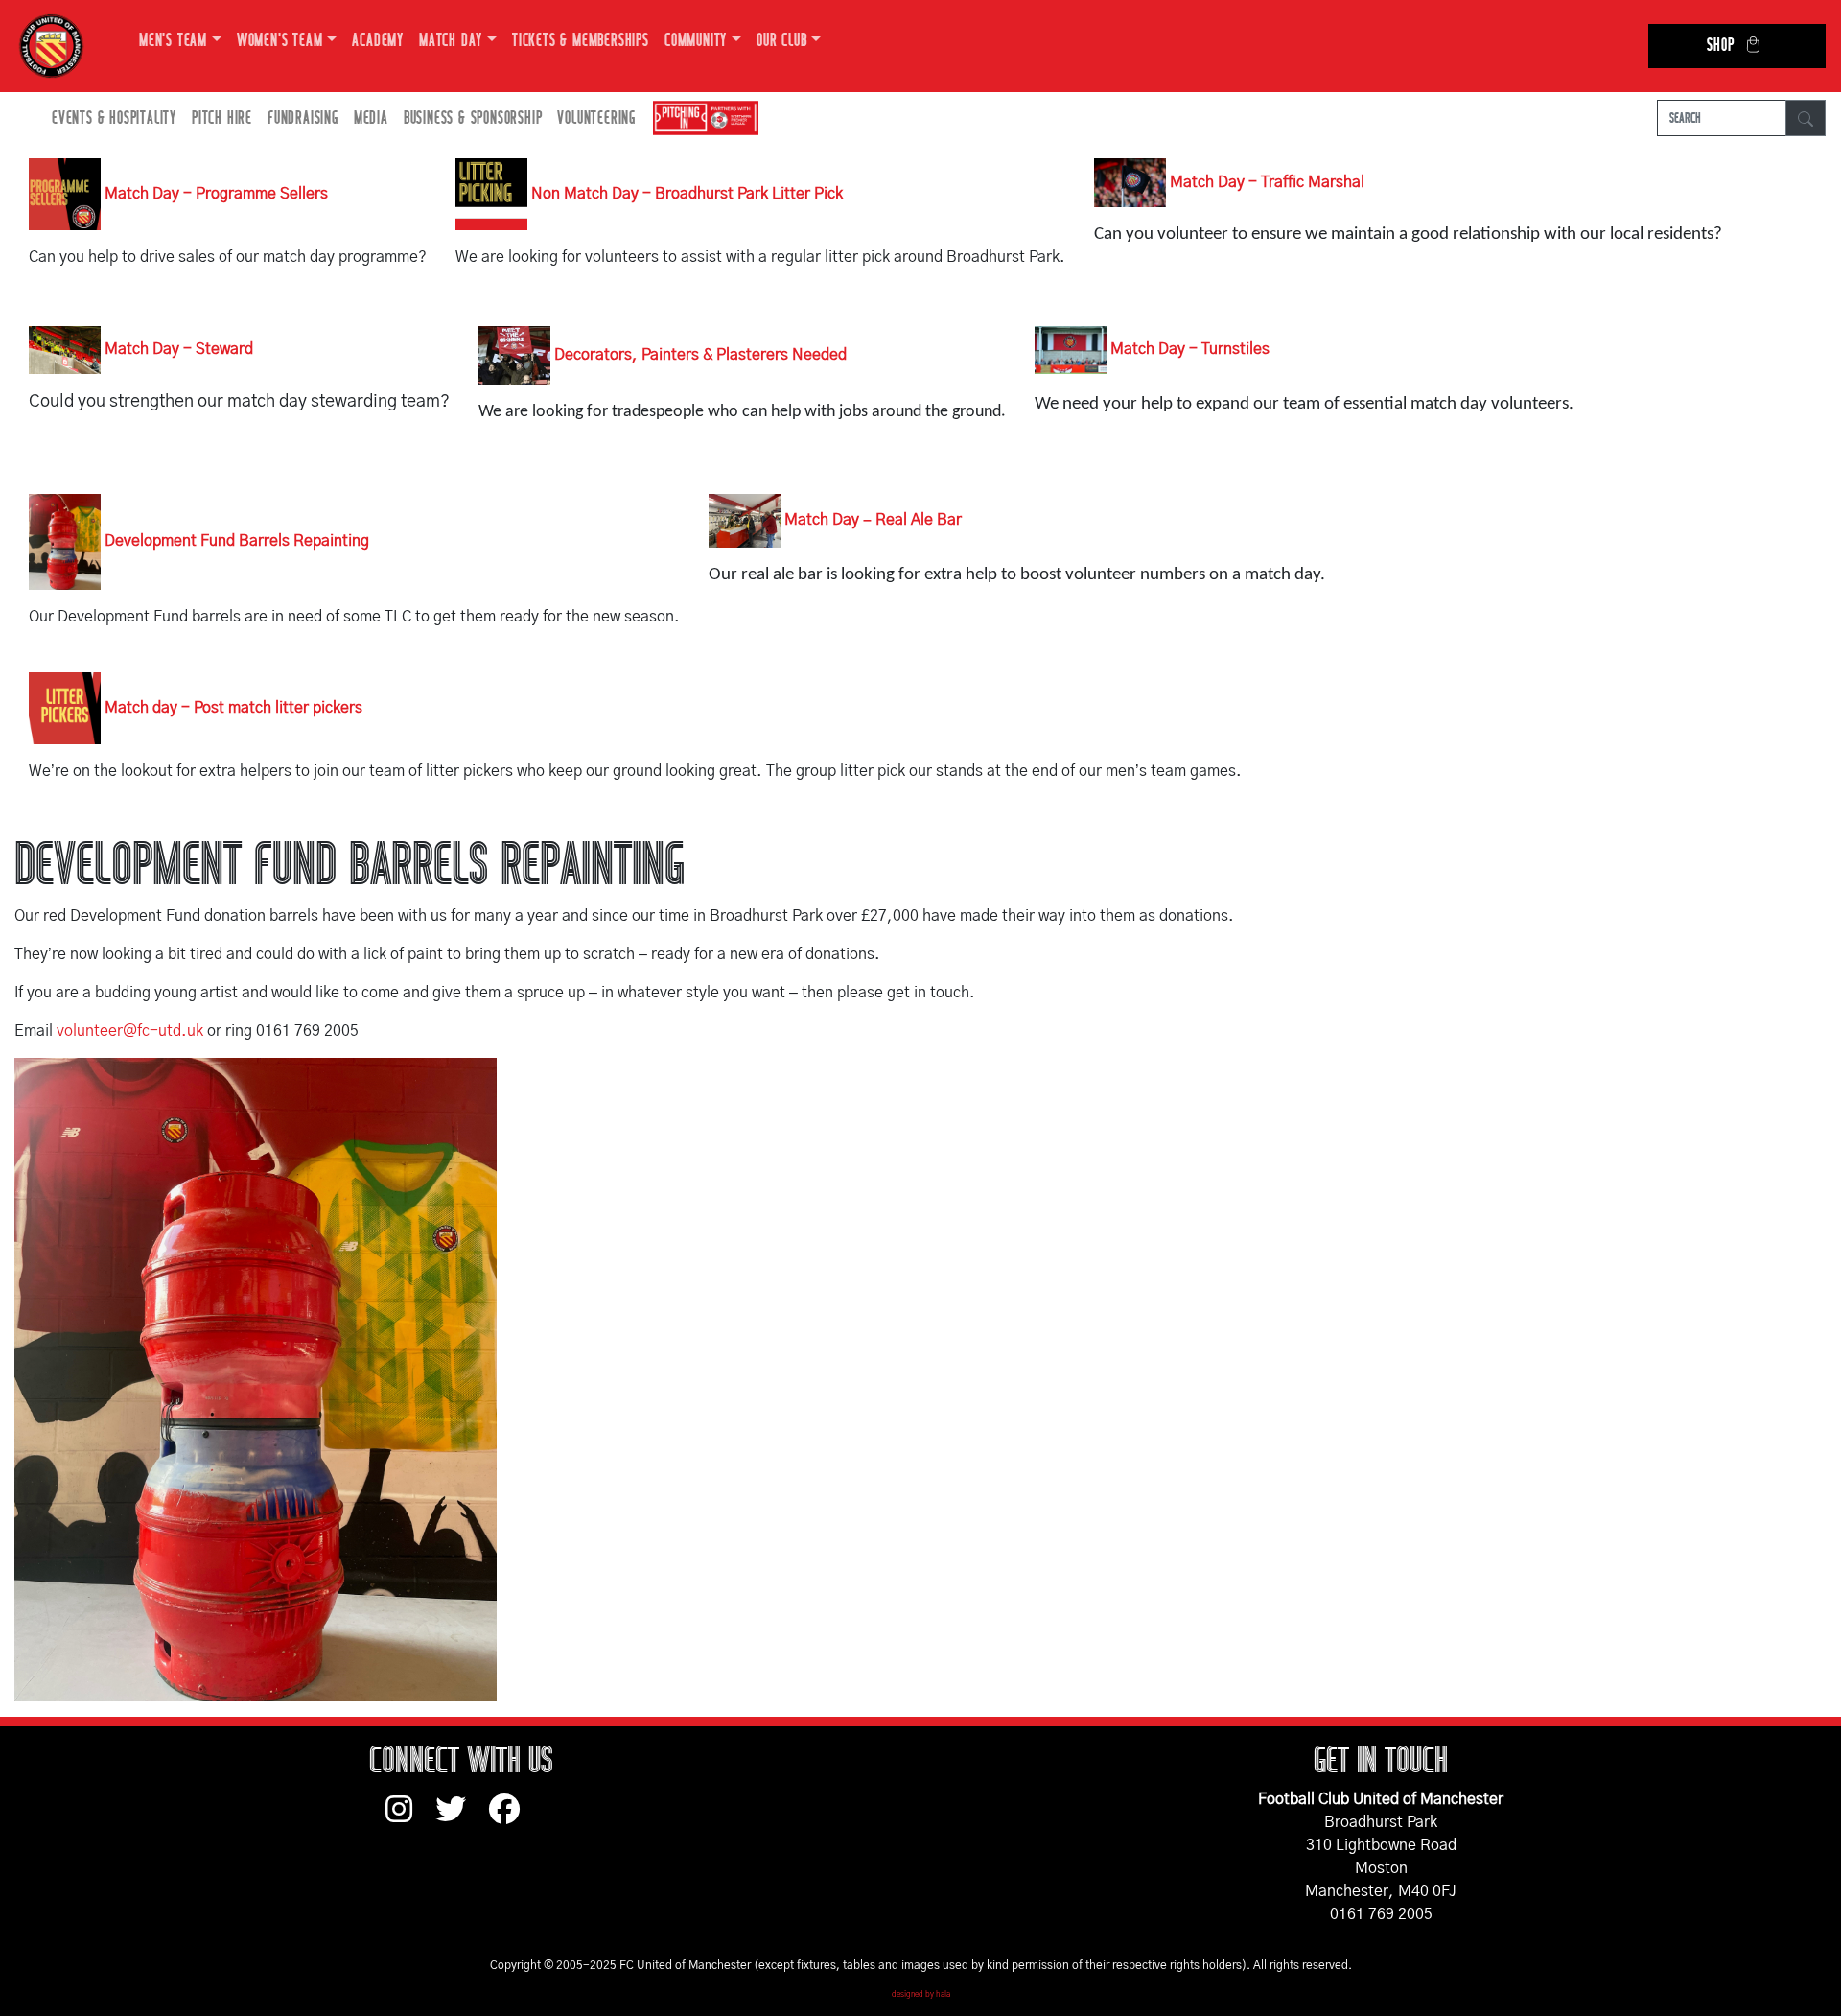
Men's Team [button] (173, 41)
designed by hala (921, 1995)
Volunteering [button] (596, 118)
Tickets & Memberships (581, 41)
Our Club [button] (781, 41)
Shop (1720, 46)
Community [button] (696, 41)
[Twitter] (462, 1818)
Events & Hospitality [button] (114, 118)
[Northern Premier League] (701, 118)
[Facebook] (512, 1818)
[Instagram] (410, 1818)
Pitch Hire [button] (222, 118)
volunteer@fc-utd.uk (130, 1031)
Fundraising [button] (303, 118)
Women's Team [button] (280, 41)
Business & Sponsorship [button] (473, 118)
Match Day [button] (451, 41)
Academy (378, 41)
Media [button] (371, 118)
